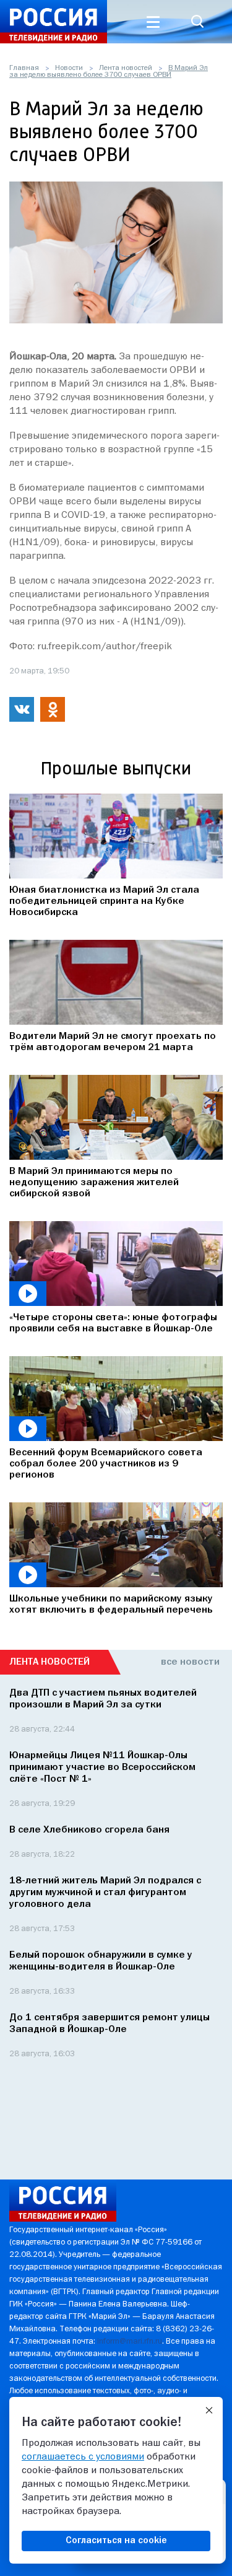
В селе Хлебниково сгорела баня (89, 1830)
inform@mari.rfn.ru (130, 2342)
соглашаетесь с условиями (83, 2457)
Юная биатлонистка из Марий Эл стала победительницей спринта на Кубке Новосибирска (104, 901)
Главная (24, 68)
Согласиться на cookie (116, 2541)
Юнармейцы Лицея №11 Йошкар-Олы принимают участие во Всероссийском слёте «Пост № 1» (102, 1768)
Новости (69, 68)
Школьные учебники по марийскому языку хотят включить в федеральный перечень (111, 1605)
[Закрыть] (209, 2411)
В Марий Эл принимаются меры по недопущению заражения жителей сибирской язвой (94, 1183)
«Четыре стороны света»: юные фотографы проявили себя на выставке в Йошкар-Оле (113, 1323)
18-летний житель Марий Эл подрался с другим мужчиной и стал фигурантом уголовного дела (105, 1893)
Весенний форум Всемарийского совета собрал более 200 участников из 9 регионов (106, 1464)
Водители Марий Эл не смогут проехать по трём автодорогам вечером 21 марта (113, 1042)
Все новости (190, 1662)
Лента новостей (126, 68)
